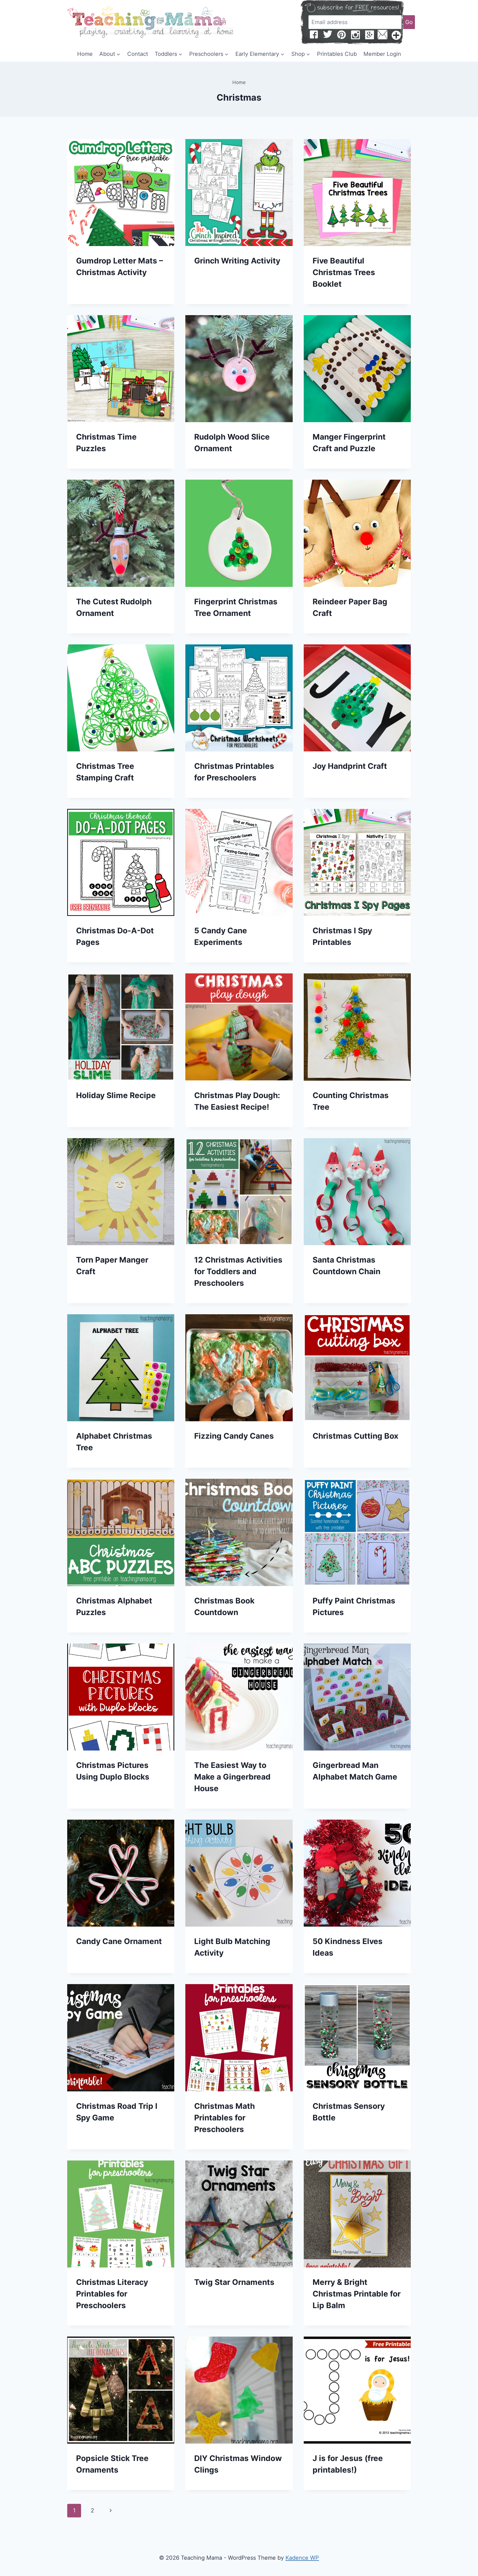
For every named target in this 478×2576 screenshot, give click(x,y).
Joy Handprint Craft (350, 766)
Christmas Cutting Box (355, 1436)
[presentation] (121, 193)
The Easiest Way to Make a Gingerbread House (232, 1777)
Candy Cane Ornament (119, 1941)
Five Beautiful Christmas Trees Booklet (344, 272)
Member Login (382, 54)
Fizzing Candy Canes (234, 1436)
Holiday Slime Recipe (116, 1095)
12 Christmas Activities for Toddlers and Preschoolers (238, 1271)
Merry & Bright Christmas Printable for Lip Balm (357, 2294)
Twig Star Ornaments (234, 2282)
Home (85, 54)
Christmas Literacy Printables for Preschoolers (112, 2294)
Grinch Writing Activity (237, 261)
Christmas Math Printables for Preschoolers (224, 2118)
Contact (138, 54)
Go (409, 22)
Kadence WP (302, 2558)
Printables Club (337, 54)
